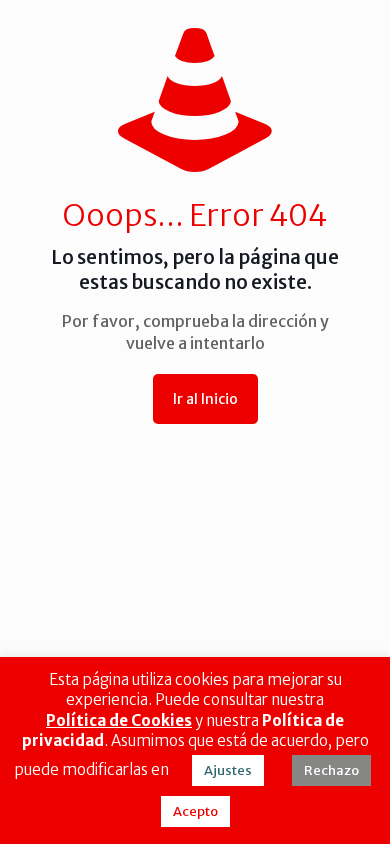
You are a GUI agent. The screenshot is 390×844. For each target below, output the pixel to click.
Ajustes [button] (228, 770)
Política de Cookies (119, 720)
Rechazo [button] (331, 770)
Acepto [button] (195, 811)
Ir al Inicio (205, 399)
